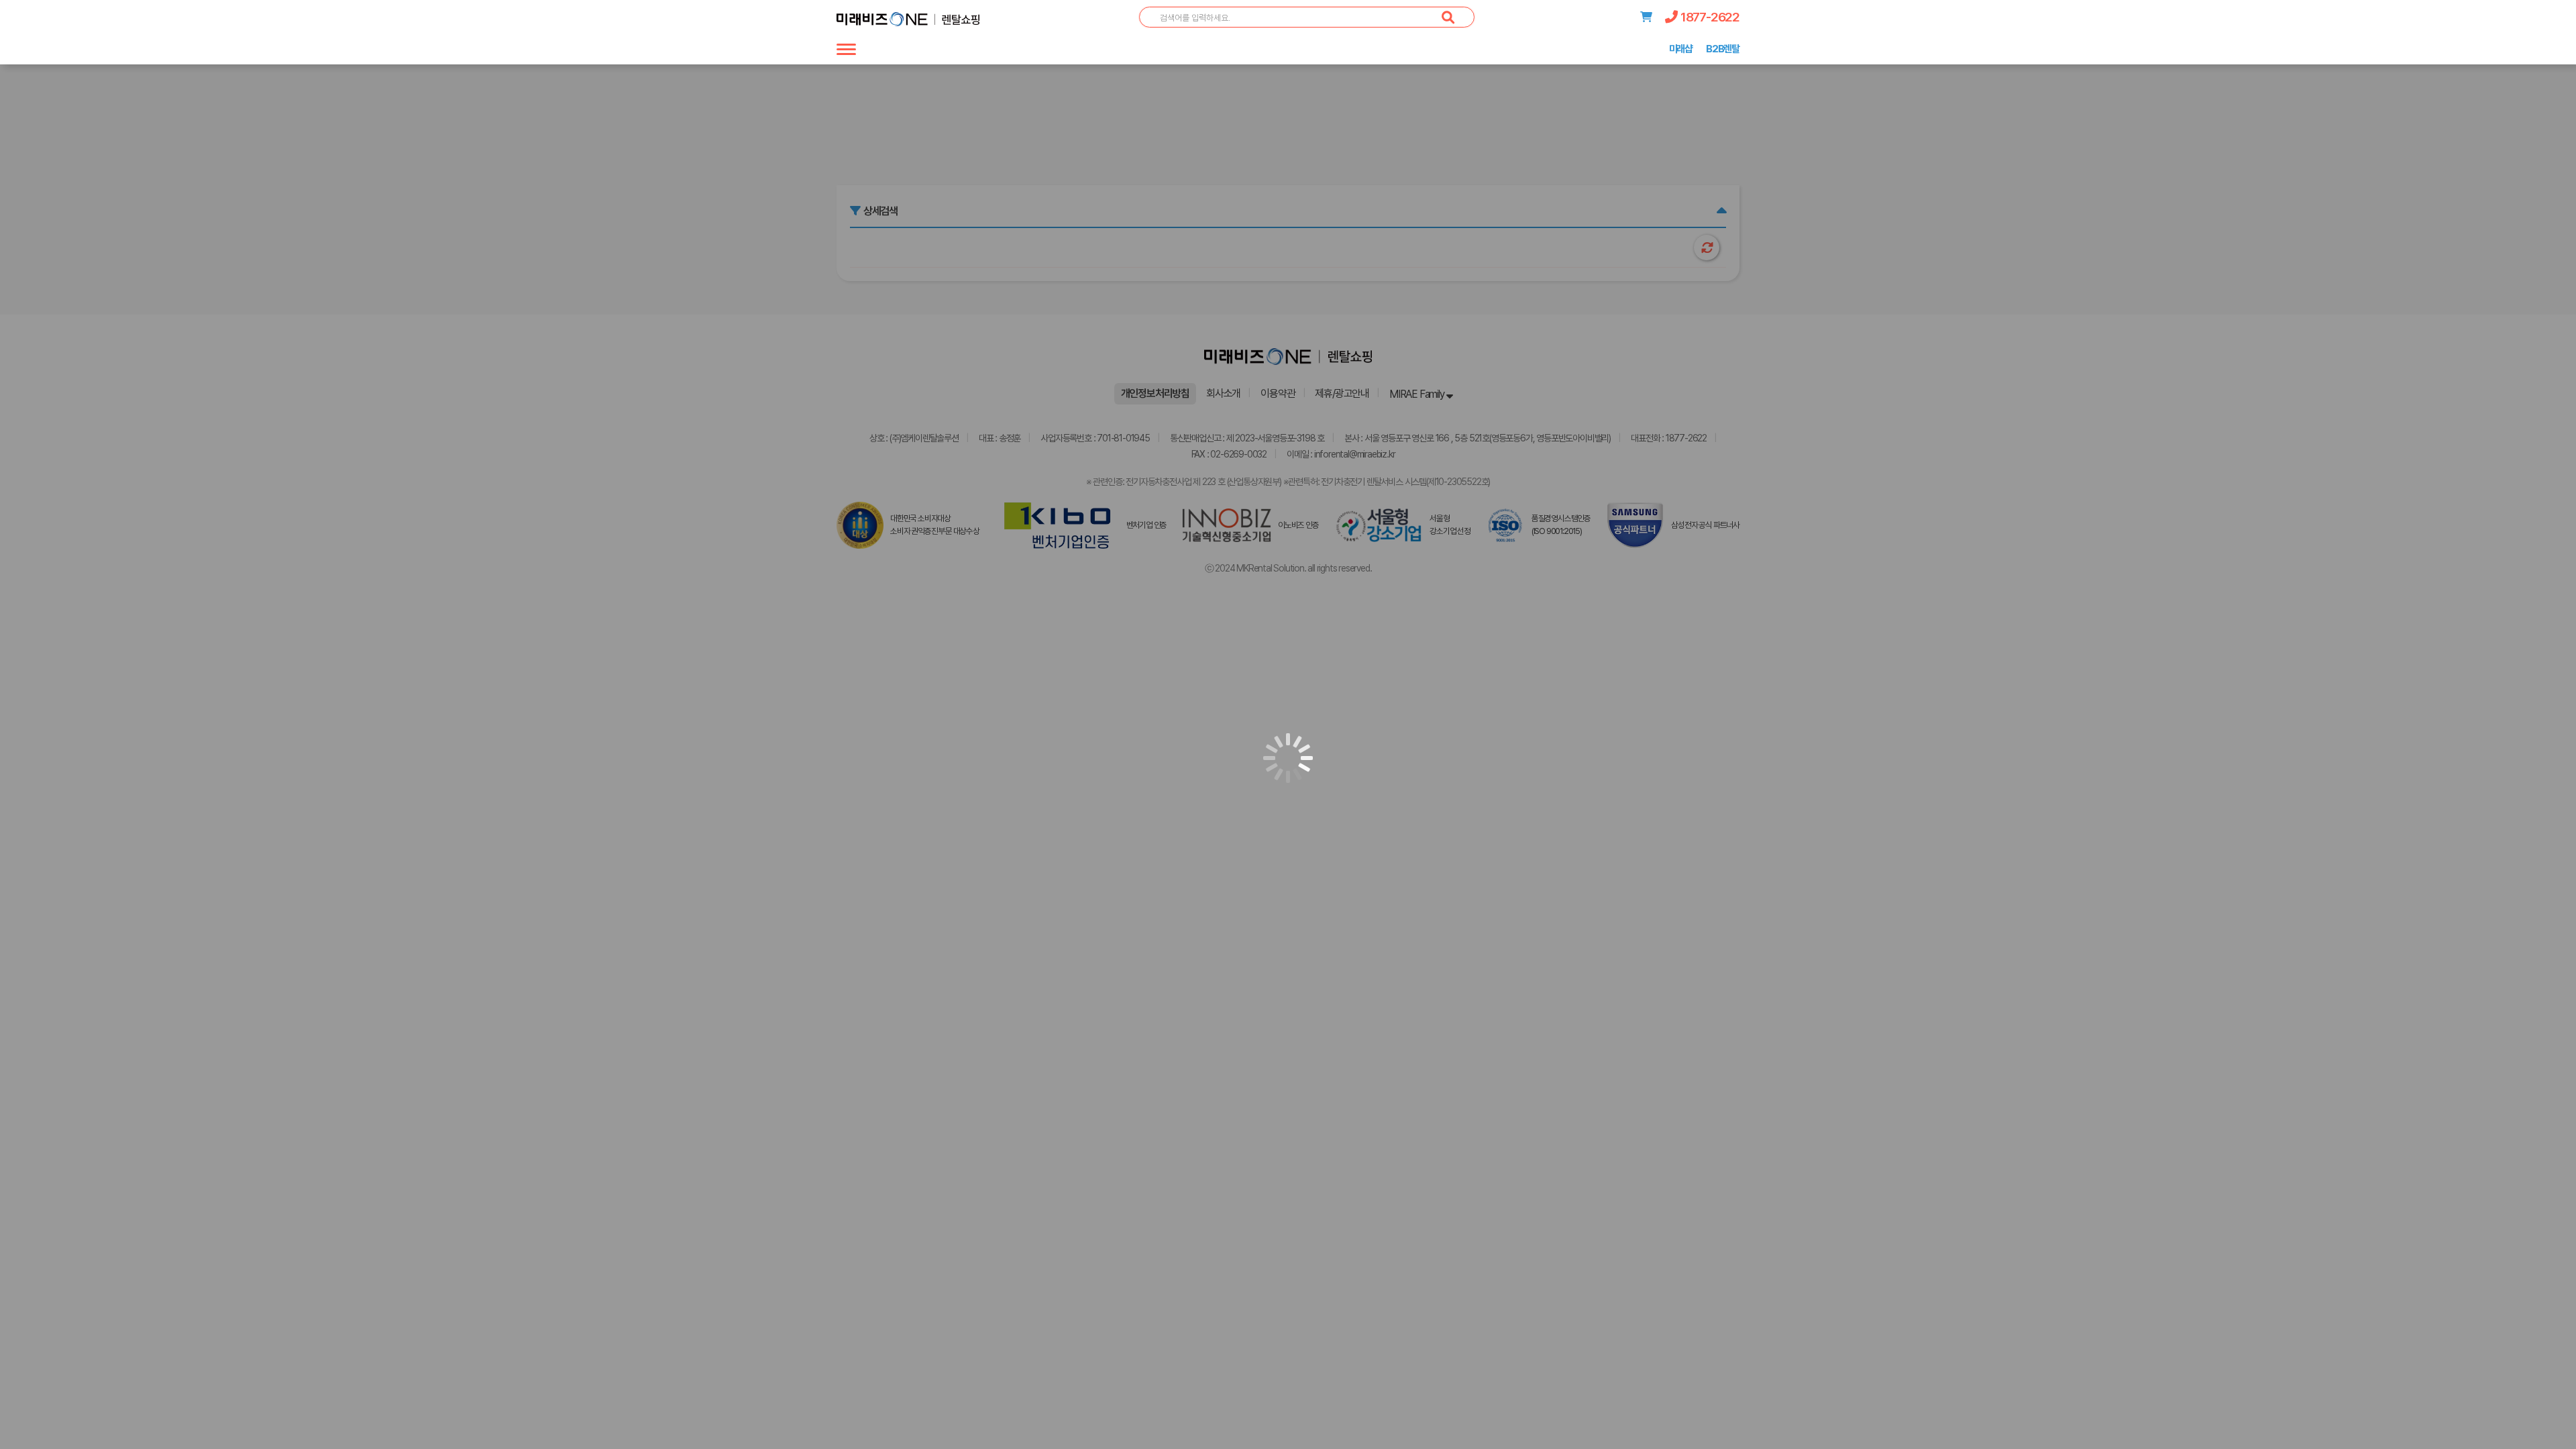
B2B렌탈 (1723, 49)
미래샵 (1681, 49)
